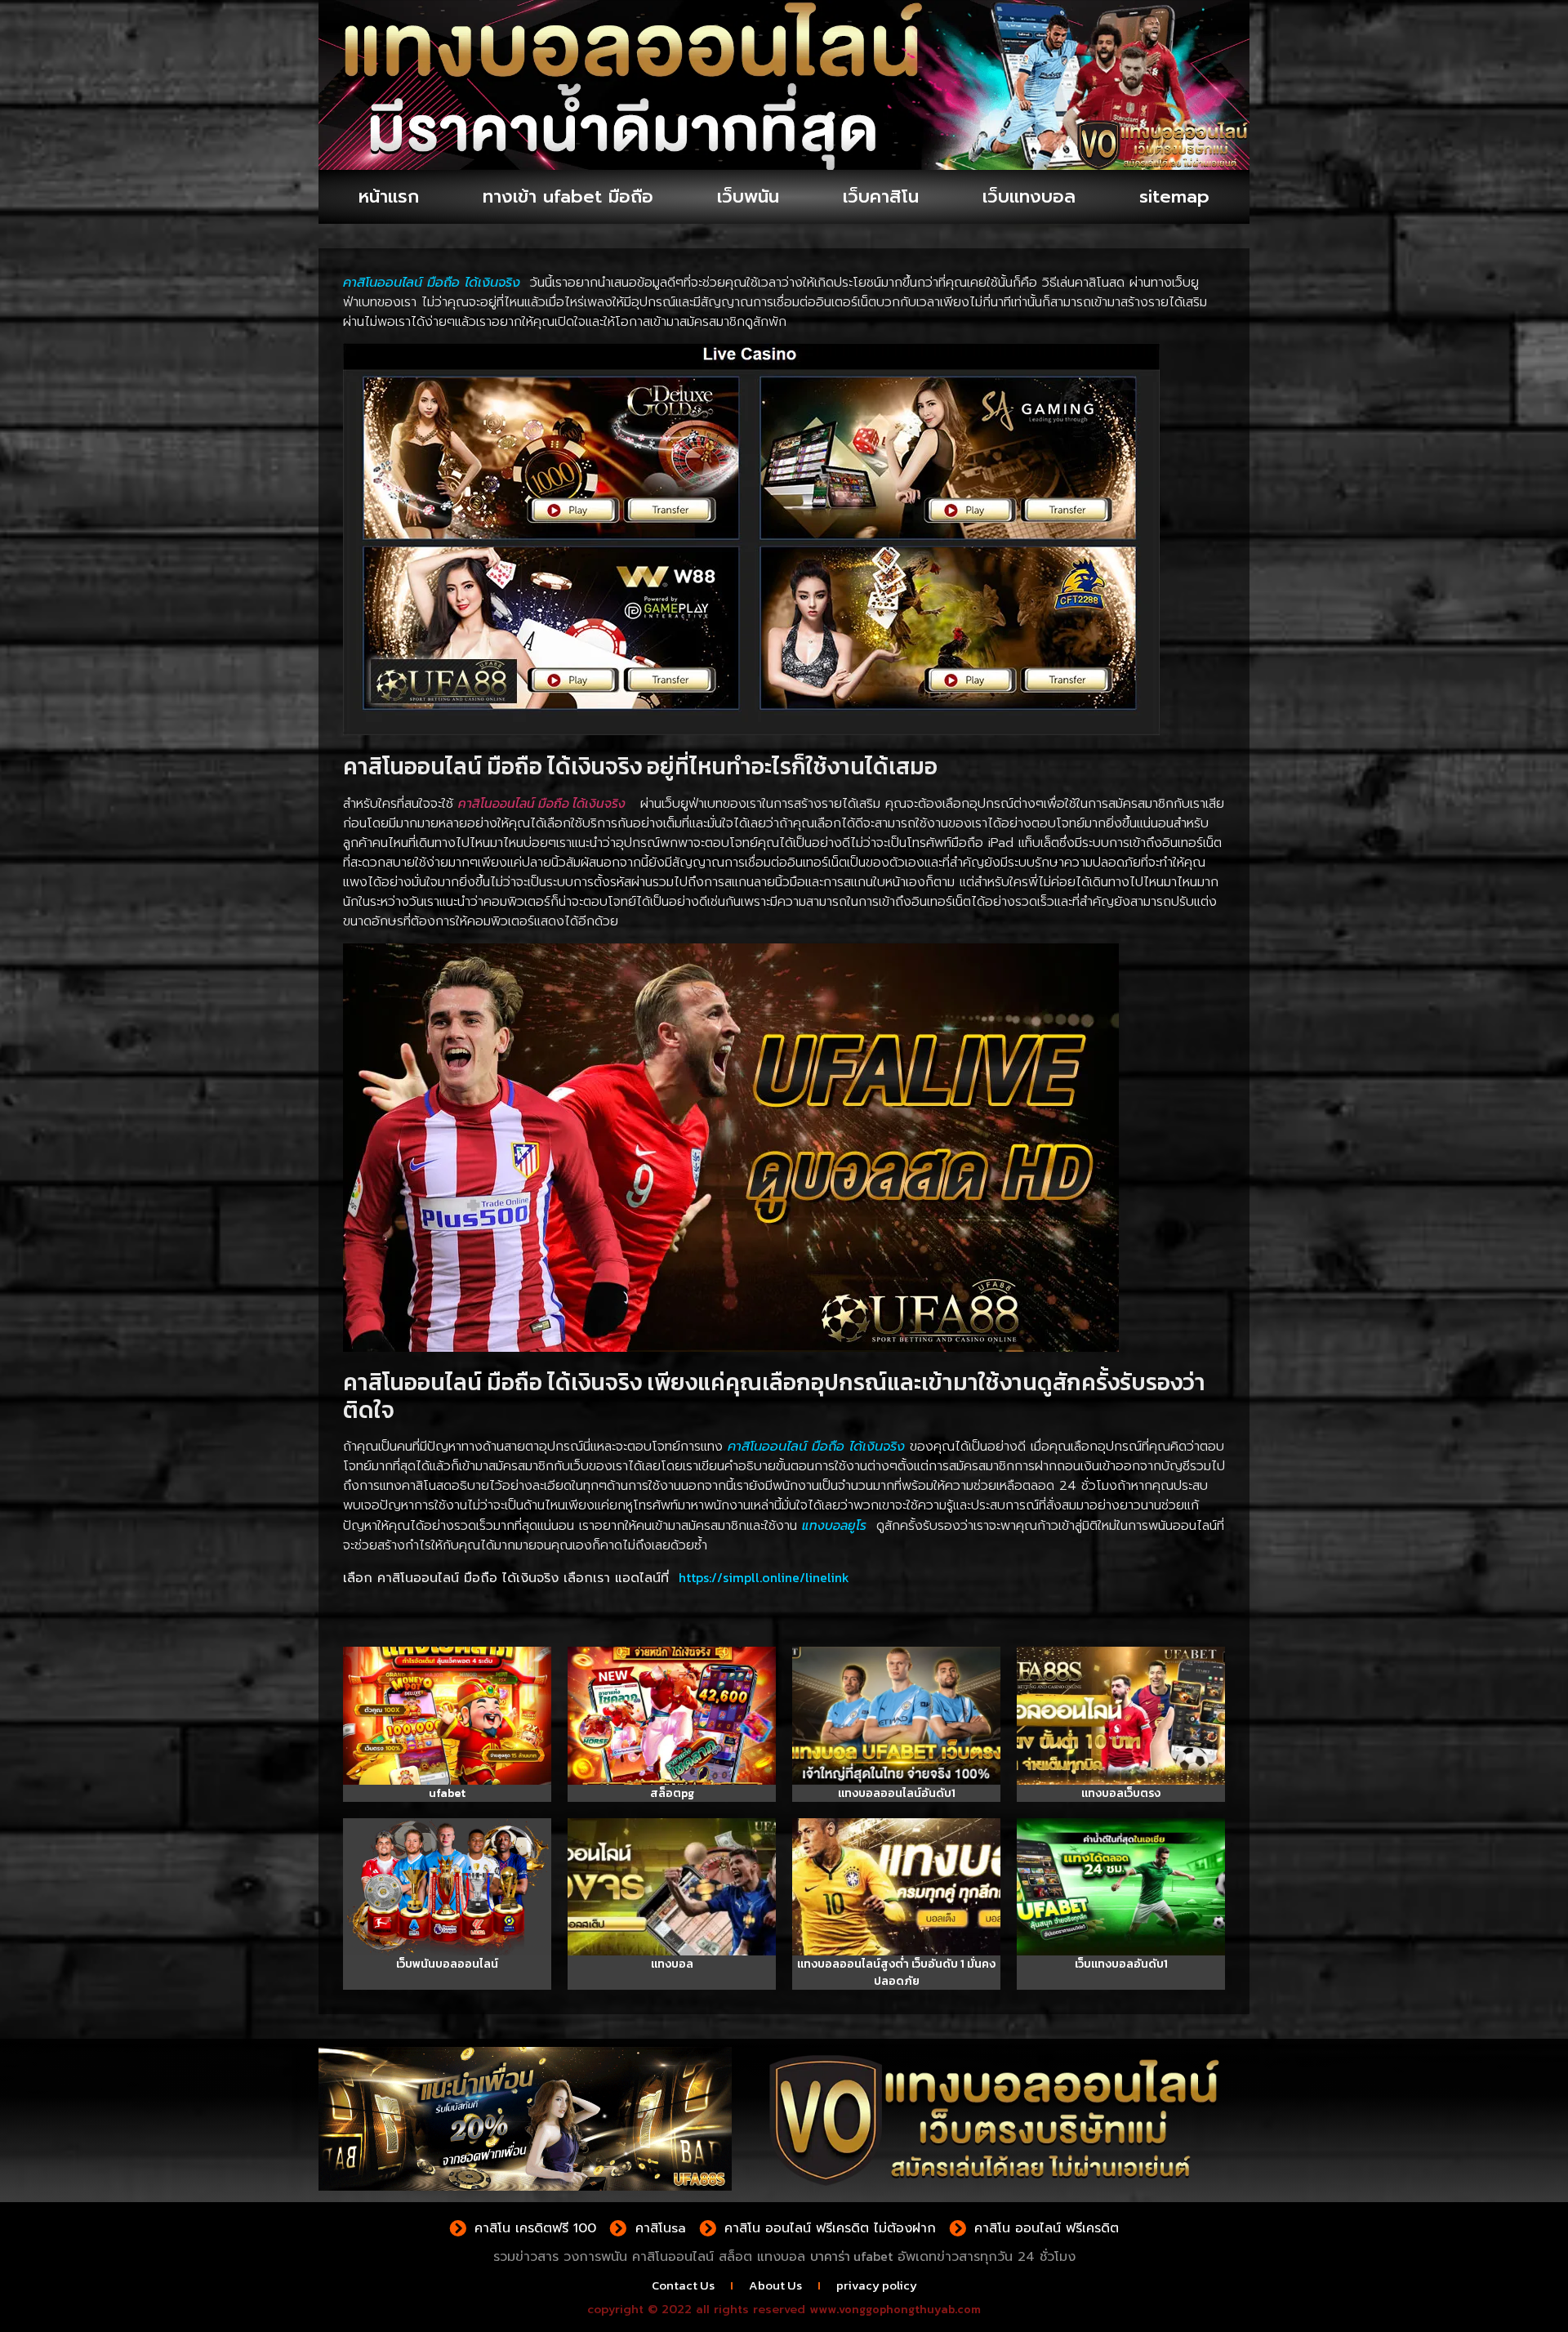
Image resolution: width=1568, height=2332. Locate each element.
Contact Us (683, 2285)
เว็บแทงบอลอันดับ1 (1121, 1964)
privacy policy (877, 2285)
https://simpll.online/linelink (764, 1577)
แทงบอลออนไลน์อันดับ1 (897, 1793)
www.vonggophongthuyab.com (895, 2310)
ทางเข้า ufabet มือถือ (568, 196)
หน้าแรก (389, 196)
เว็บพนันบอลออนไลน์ (447, 1964)
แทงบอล (672, 1964)
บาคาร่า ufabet (851, 2256)
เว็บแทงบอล (1029, 196)
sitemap (1174, 196)
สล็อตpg (672, 1793)
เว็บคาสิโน (881, 196)
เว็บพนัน (748, 196)
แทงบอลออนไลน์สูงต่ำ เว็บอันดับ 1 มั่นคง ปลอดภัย (896, 1973)
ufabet (447, 1793)
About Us (775, 2285)
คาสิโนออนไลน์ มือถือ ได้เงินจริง (542, 803)
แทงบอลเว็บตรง (1121, 1793)
